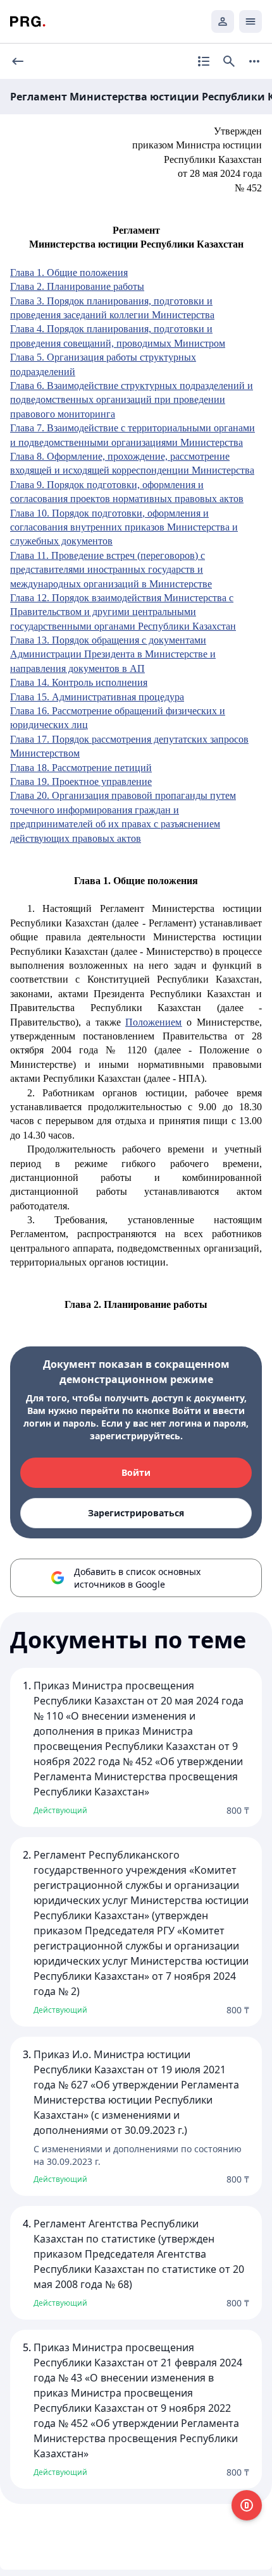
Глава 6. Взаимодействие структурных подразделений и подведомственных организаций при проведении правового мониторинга (132, 400)
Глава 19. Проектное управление (81, 782)
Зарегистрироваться (136, 1513)
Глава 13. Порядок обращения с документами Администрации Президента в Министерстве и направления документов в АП (113, 654)
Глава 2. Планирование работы (77, 286)
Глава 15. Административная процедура (97, 697)
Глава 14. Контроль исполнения (79, 682)
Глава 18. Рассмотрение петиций (81, 768)
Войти (136, 1472)
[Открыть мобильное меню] (250, 21)
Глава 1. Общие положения (69, 273)
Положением (153, 1022)
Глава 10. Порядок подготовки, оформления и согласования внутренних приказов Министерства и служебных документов (124, 527)
